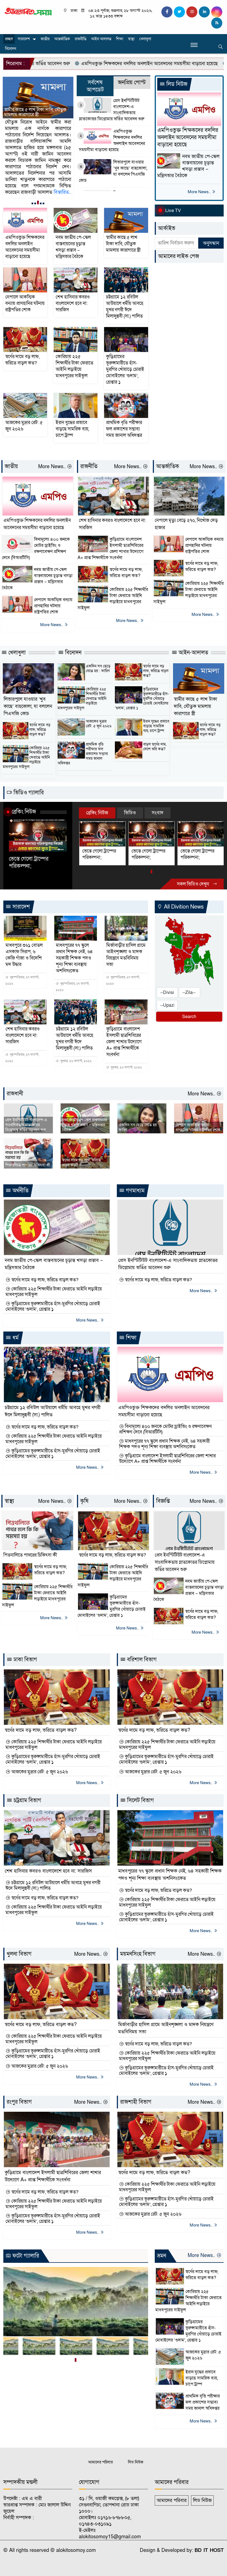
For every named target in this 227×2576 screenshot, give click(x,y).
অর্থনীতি (20, 1191)
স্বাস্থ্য (131, 39)
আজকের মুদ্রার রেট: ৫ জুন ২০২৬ (24, 426)
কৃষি (84, 1501)
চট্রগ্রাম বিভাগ (27, 1800)
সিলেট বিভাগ (140, 1800)
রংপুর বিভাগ (19, 2102)
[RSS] (217, 23)
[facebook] (167, 12)
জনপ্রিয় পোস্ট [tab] (132, 83)
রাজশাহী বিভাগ (136, 2102)
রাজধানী (15, 1094)
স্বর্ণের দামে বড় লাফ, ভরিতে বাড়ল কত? (22, 360)
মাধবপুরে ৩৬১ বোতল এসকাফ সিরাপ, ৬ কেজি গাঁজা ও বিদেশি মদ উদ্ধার (24, 955)
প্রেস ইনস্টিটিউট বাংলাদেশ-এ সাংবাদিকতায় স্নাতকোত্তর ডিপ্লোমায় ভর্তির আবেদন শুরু (112, 110)
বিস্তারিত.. (13, 186)
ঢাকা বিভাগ (25, 1660)
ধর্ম (15, 1338)
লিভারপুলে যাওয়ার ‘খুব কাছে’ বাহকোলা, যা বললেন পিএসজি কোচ (113, 171)
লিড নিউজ (176, 84)
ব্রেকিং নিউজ (24, 812)
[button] (32, 203)
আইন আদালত (101, 39)
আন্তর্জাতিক (62, 39)
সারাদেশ (24, 39)
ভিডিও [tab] (130, 813)
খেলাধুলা (145, 39)
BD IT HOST (209, 2550)
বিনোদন (11, 49)
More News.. (200, 192)
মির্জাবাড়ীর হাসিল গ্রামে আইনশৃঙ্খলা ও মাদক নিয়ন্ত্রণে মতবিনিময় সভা (126, 955)
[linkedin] (204, 12)
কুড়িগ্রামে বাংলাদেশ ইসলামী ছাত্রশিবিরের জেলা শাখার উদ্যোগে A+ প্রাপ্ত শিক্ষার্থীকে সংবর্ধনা (110, 549)
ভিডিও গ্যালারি (28, 793)
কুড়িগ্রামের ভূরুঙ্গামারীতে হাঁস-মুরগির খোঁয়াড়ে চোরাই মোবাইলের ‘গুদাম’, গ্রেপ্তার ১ (125, 369)
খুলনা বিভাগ (19, 1954)
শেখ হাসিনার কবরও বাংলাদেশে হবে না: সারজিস (38, 112)
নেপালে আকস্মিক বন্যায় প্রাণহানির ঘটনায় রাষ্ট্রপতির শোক (25, 303)
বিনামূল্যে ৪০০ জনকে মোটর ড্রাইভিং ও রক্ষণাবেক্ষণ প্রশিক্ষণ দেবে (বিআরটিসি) (36, 549)
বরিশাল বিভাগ (141, 1660)
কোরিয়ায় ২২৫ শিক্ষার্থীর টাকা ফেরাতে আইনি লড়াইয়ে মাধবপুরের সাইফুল (74, 366)
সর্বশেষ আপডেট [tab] (95, 86)
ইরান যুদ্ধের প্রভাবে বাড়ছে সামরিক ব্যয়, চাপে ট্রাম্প (72, 429)
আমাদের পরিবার (100, 2462)
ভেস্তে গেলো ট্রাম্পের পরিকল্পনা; (29, 863)
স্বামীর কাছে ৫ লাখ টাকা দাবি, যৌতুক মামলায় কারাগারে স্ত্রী (123, 244)
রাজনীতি (81, 39)
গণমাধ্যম (135, 1191)
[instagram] (192, 12)
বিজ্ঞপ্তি (163, 1501)
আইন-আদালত (193, 653)
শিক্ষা (120, 39)
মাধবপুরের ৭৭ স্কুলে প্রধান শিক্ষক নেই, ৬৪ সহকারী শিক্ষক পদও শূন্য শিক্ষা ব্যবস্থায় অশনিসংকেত (74, 958)
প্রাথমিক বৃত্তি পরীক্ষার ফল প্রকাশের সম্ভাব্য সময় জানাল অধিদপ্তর (124, 429)
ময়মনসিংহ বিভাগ (138, 1954)
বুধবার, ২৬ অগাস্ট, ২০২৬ (75, 1061)
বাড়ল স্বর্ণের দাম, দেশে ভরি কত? (155, 747)
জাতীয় (45, 39)
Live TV (173, 211)
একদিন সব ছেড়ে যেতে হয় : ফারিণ (98, 669)
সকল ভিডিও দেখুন (194, 884)
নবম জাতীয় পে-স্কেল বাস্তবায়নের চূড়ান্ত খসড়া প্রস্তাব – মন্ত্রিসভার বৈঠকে (73, 247)
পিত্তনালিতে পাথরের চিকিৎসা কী (28, 1165)
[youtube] (217, 12)
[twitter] (179, 12)
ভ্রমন (162, 2256)
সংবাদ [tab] (158, 813)
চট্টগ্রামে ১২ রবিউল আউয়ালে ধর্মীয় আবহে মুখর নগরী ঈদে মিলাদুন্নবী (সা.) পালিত (125, 307)
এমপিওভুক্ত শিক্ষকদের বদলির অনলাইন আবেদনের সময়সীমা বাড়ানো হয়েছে (112, 141)
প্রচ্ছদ (9, 39)
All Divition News (183, 907)
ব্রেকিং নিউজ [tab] (97, 813)
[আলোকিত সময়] (28, 11)
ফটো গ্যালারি (25, 2256)
